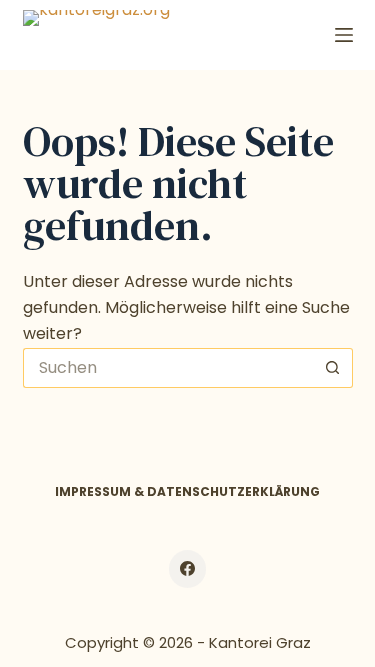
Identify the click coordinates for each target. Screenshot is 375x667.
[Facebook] (188, 569)
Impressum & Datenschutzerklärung (187, 492)
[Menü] (344, 35)
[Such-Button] (333, 368)
